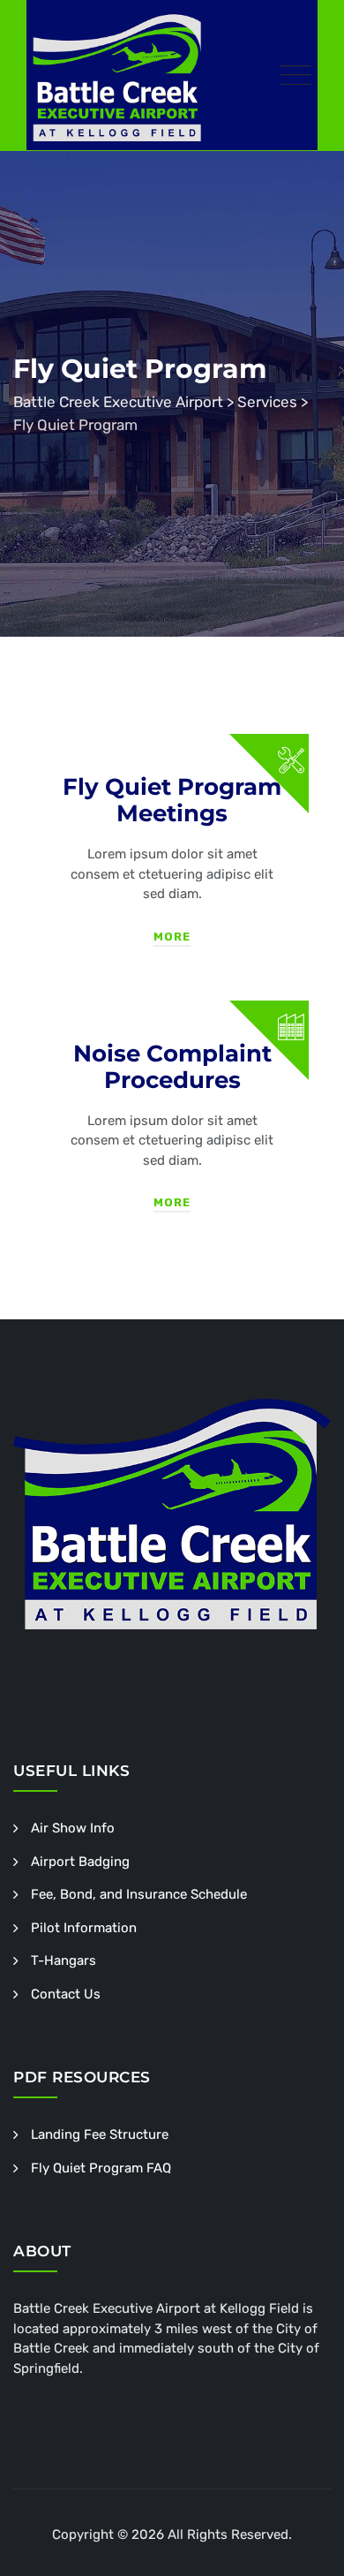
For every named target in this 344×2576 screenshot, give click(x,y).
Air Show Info (73, 1828)
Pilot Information (84, 1928)
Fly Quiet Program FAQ (101, 2168)
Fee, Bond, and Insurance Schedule (139, 1894)
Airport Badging (80, 1862)
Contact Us (66, 1994)
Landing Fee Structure (100, 2134)
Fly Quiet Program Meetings (172, 800)
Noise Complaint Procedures (172, 1067)
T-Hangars (64, 1960)
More (172, 937)
